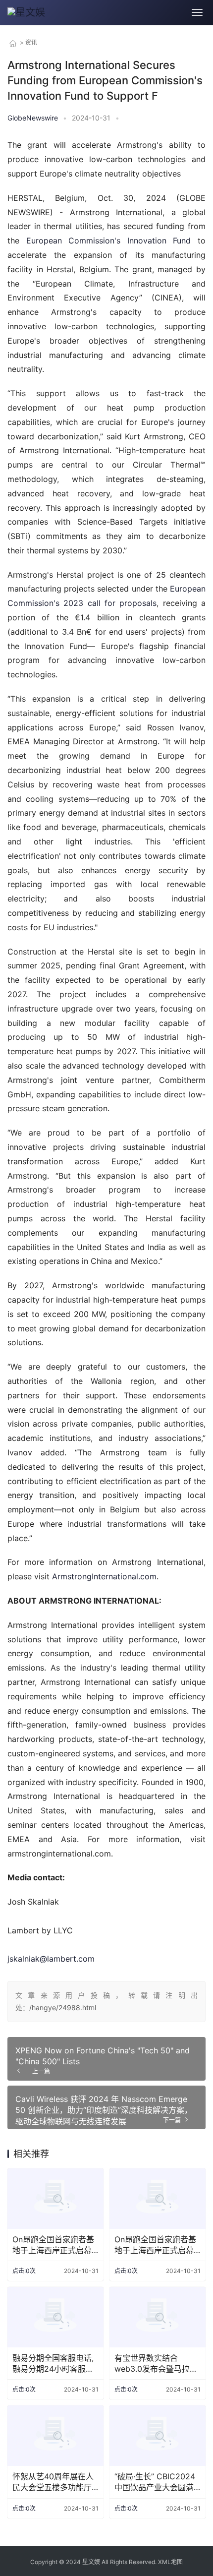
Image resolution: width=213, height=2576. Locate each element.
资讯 (31, 42)
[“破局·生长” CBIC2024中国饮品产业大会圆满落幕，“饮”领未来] (158, 2435)
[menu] (197, 12)
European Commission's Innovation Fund (109, 240)
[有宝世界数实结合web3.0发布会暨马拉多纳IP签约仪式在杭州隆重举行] (158, 2317)
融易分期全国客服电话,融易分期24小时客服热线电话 (53, 2364)
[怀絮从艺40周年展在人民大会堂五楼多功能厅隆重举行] (55, 2435)
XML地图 (170, 2562)
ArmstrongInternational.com (104, 1576)
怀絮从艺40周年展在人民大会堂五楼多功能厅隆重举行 (53, 2482)
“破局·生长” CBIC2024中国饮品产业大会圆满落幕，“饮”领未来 (155, 2482)
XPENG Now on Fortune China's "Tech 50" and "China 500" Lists (103, 2056)
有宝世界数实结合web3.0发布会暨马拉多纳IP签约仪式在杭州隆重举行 (158, 2364)
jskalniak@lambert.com (51, 1959)
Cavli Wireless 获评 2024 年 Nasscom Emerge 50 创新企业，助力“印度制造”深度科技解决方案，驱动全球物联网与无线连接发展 (104, 2110)
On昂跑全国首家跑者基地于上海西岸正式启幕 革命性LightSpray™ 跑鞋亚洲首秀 (53, 2245)
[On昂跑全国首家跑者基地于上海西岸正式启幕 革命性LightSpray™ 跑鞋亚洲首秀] (55, 2198)
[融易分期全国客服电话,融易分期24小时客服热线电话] (55, 2317)
